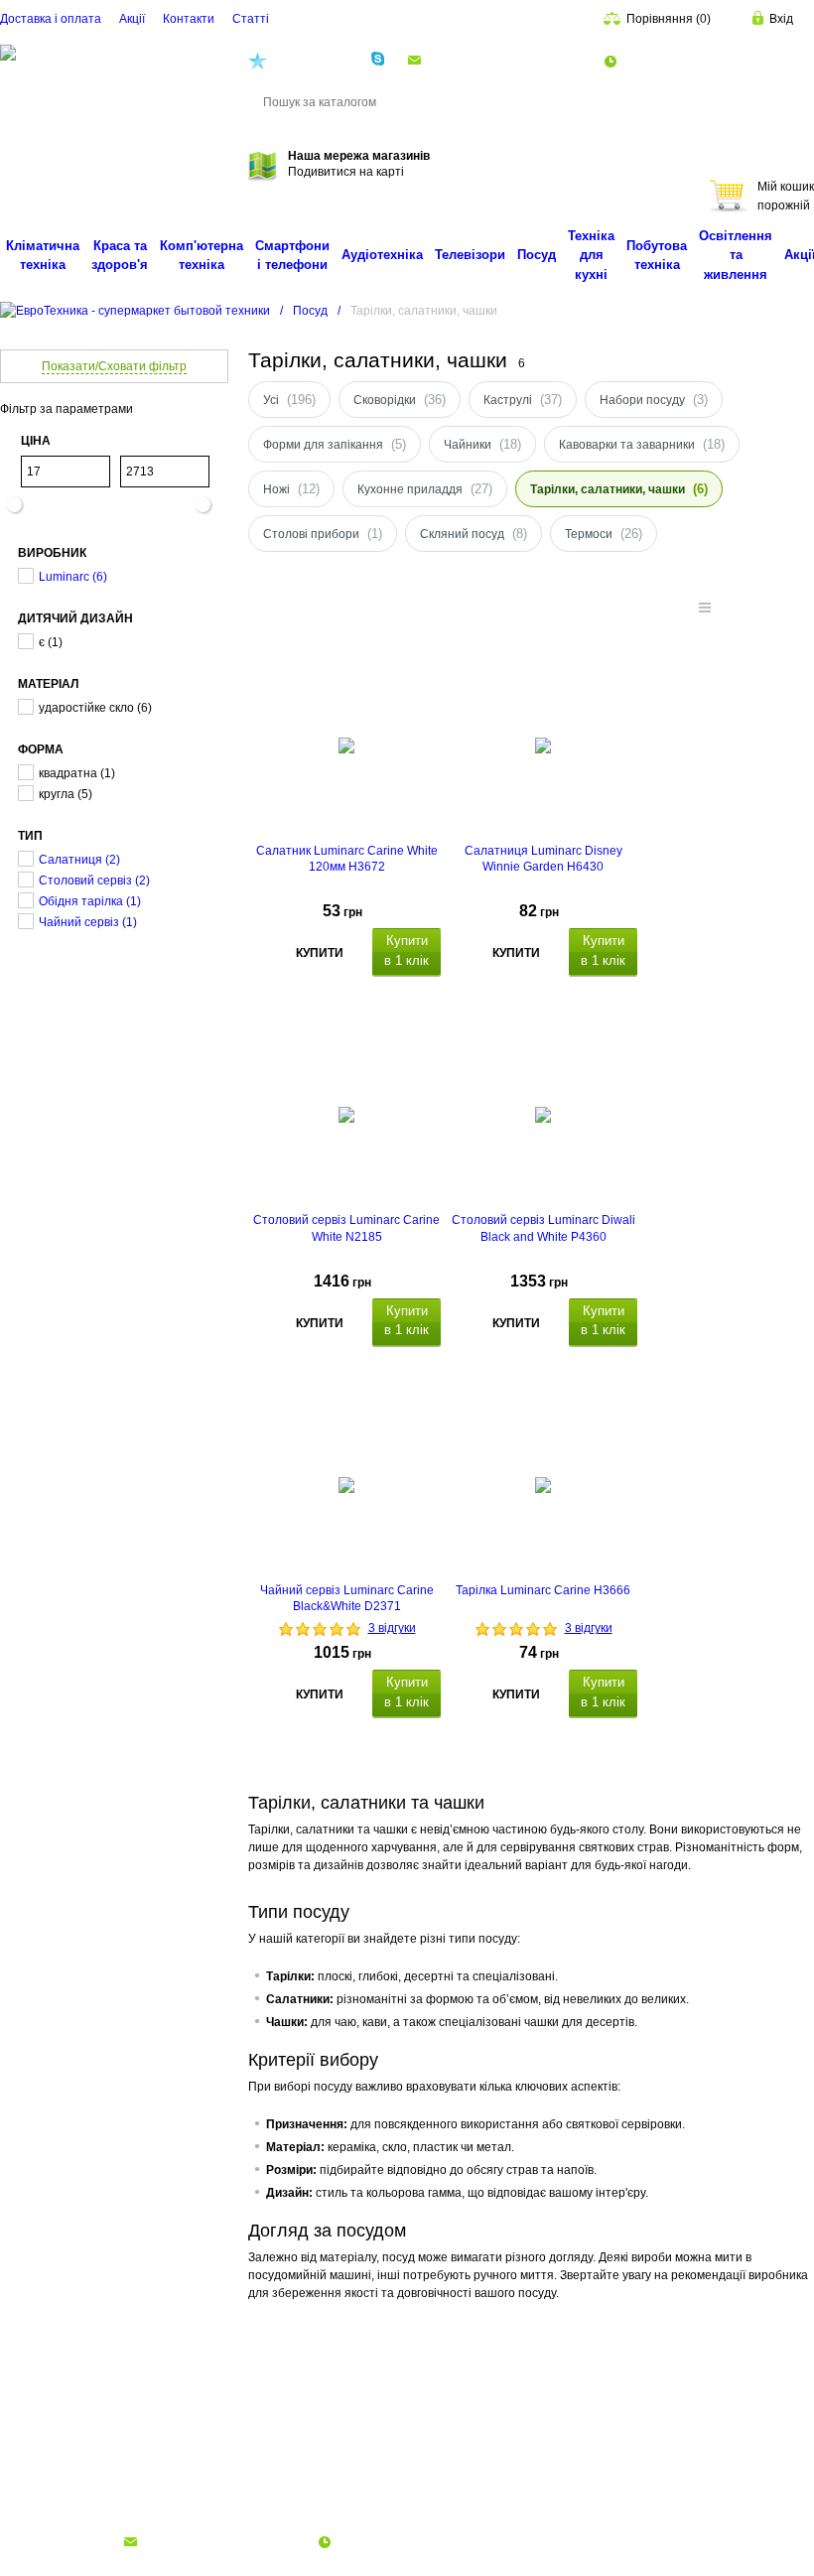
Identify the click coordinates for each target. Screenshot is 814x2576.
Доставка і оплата (51, 19)
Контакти (189, 19)
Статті (251, 19)
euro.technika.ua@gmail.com (506, 60)
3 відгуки (392, 1628)
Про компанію (41, 2500)
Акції (132, 19)
